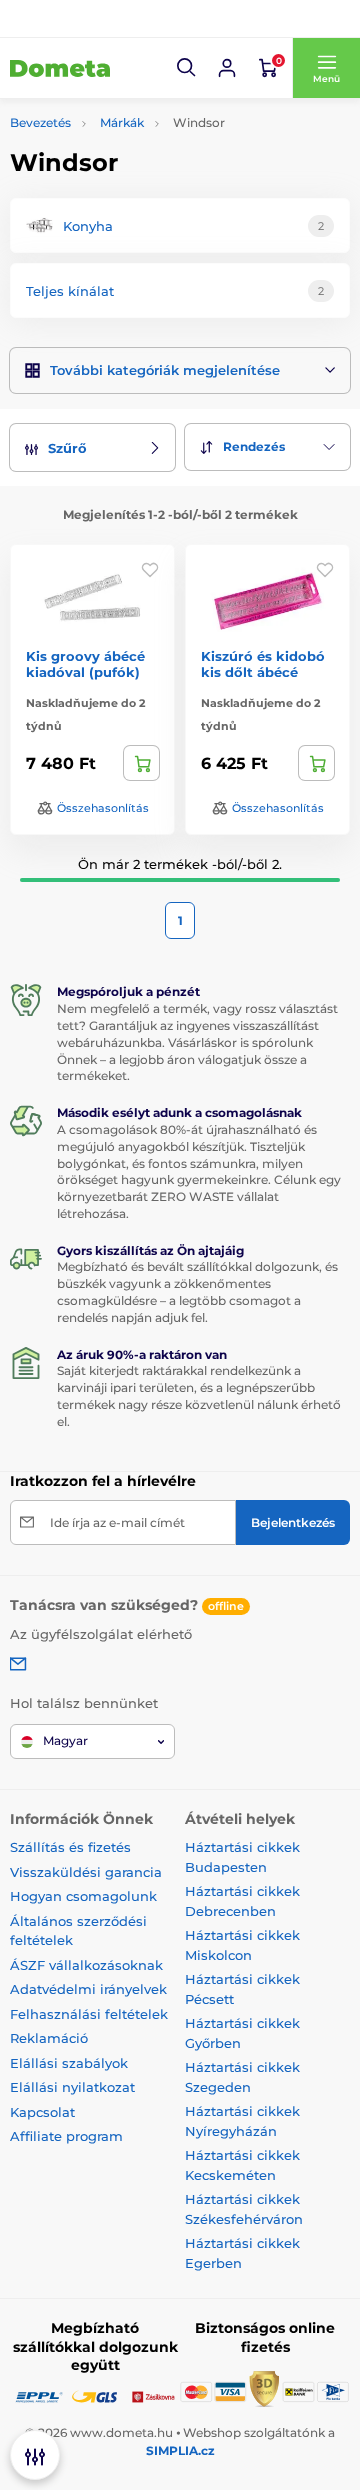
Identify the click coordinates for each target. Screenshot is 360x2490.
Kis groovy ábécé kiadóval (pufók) (85, 664)
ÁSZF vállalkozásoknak (86, 1965)
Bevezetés (40, 122)
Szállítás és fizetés (70, 1847)
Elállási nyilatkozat (72, 2087)
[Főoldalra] (60, 68)
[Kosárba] (141, 763)
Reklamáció (49, 2038)
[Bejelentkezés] (227, 68)
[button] (187, 68)
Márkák (122, 122)
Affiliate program (66, 2136)
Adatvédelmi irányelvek (88, 1989)
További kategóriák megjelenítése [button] (165, 370)
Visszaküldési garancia (86, 1872)
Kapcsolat (42, 2112)
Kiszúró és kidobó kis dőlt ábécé (263, 664)
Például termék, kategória (142, 135)
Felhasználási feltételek (89, 2014)
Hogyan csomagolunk (83, 1896)
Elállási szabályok (69, 2063)
